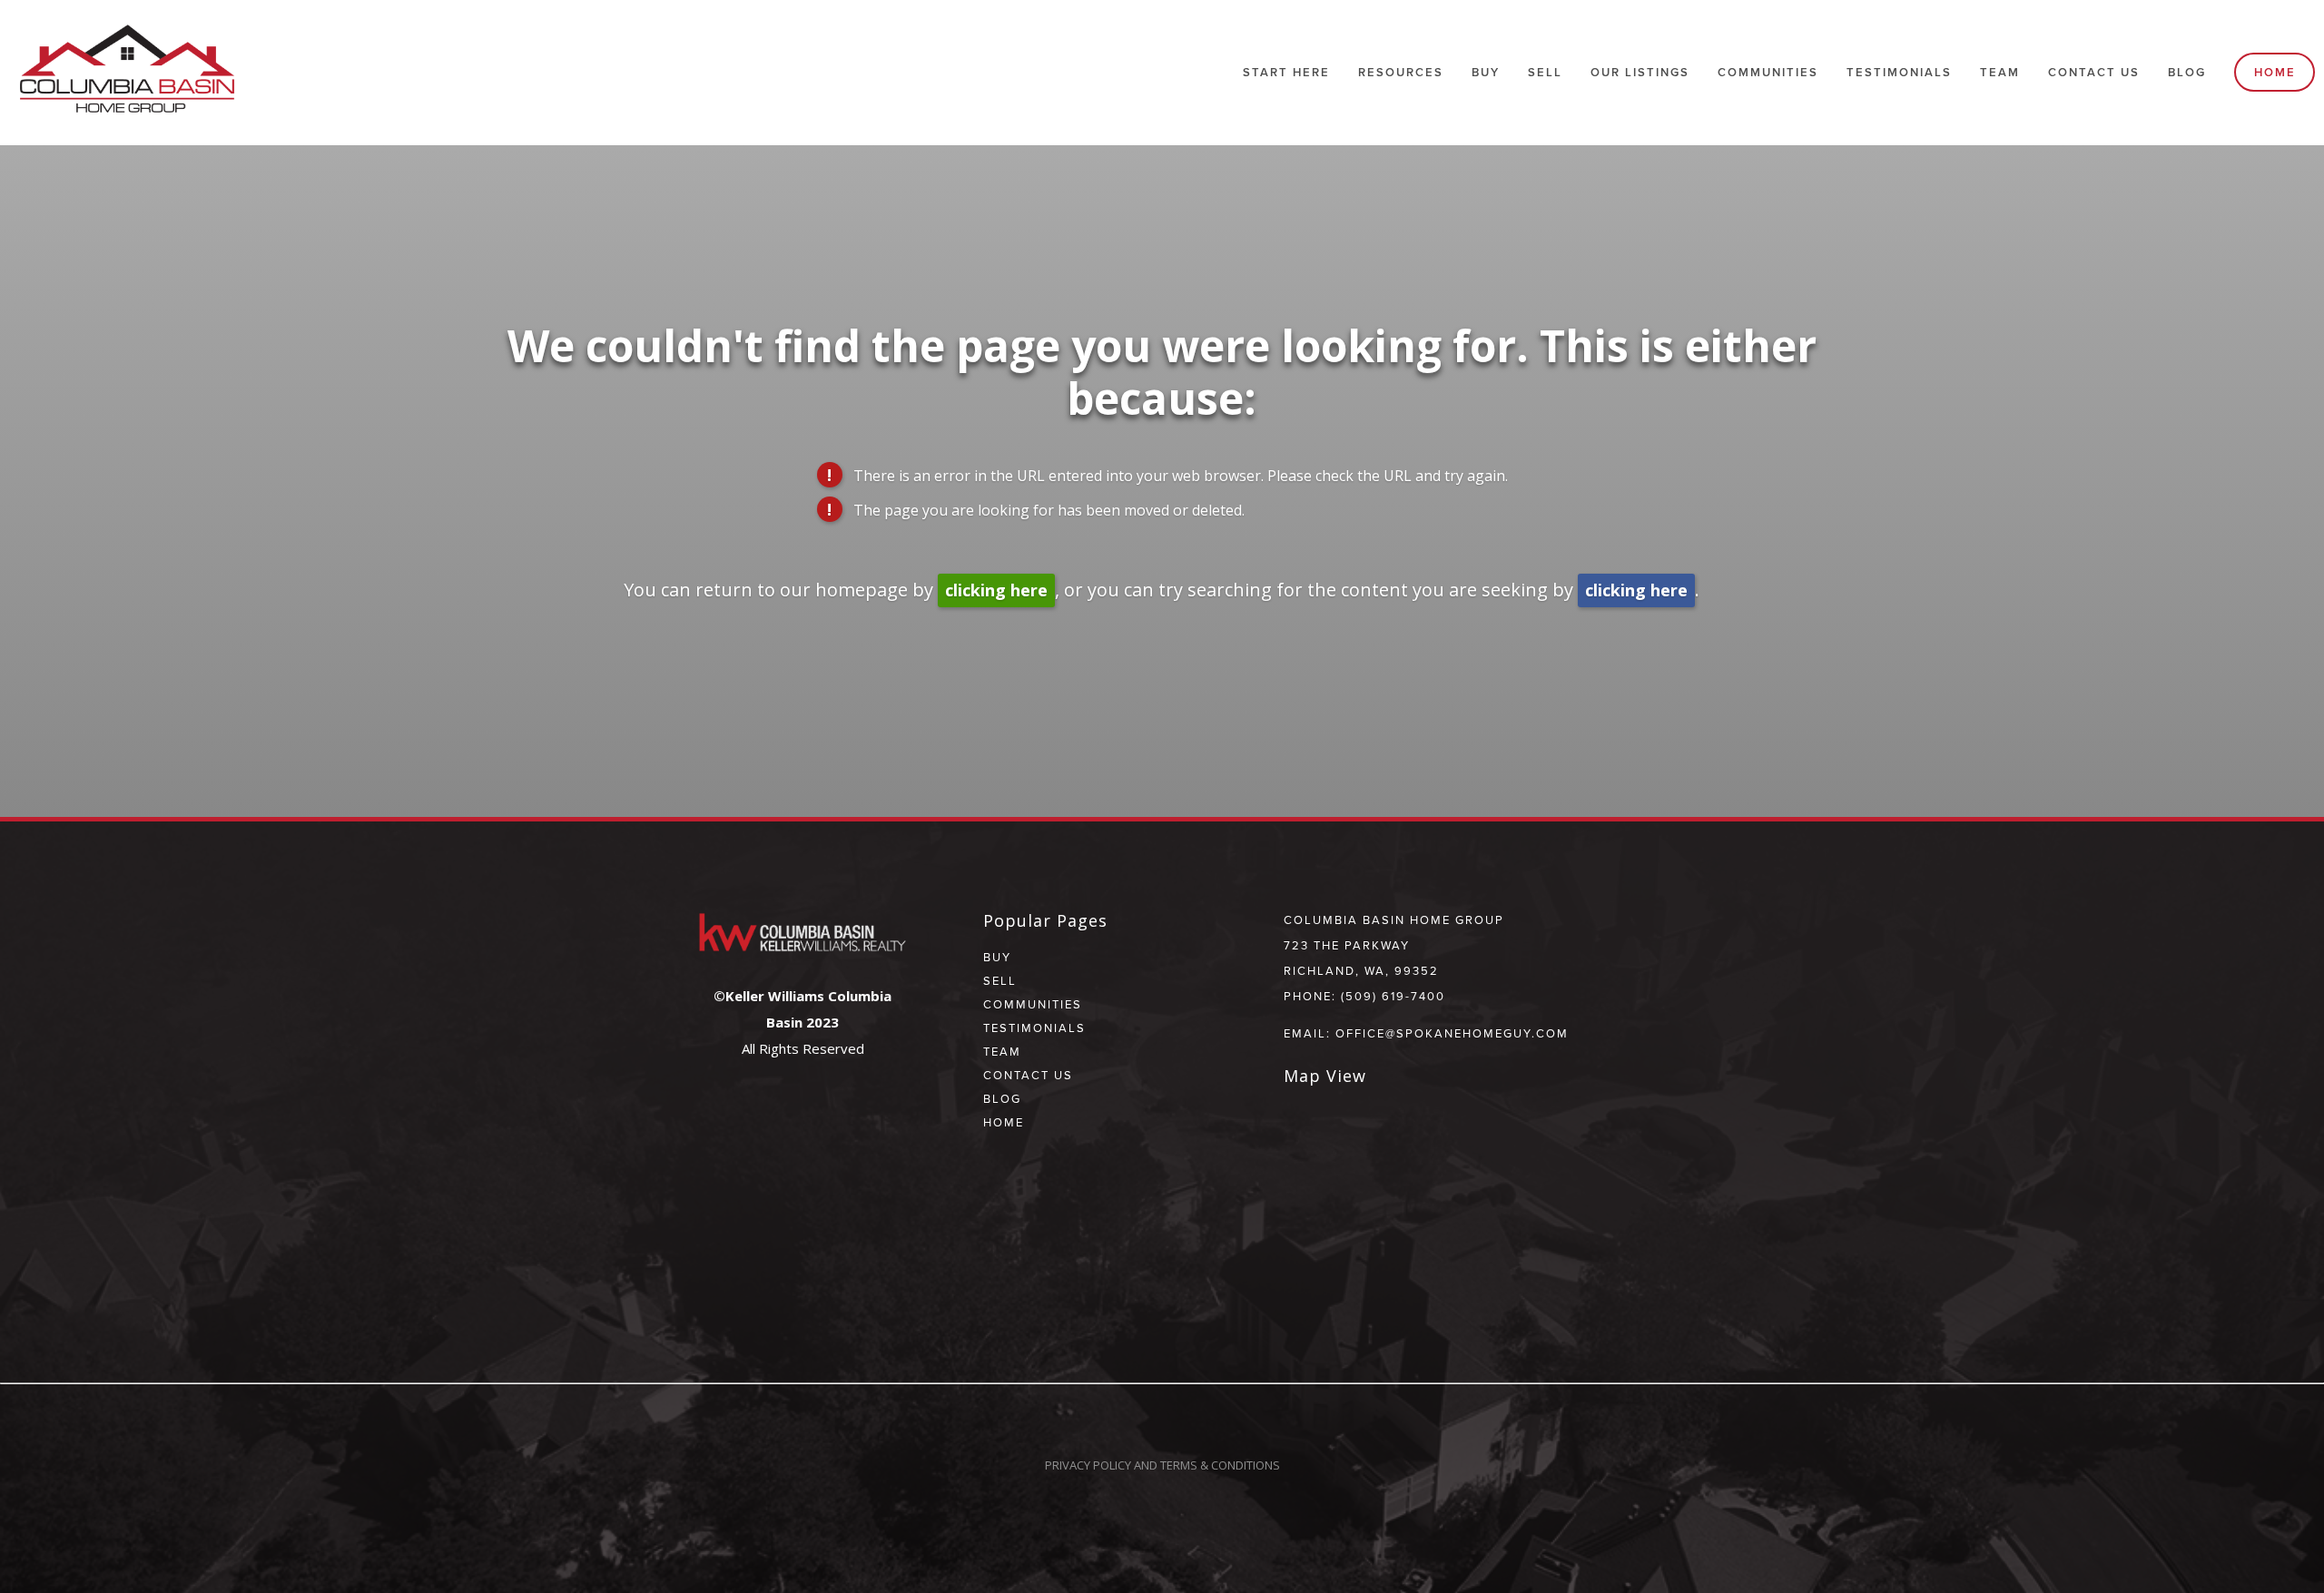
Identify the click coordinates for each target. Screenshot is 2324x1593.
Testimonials (1899, 72)
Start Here (1286, 72)
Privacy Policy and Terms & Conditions (1162, 1465)
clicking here (996, 590)
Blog (2187, 72)
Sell (1000, 980)
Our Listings (1640, 72)
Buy (1486, 72)
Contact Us (2094, 72)
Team (2000, 72)
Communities (1033, 1004)
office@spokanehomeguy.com (1452, 1033)
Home (2275, 72)
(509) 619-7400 (1393, 996)
